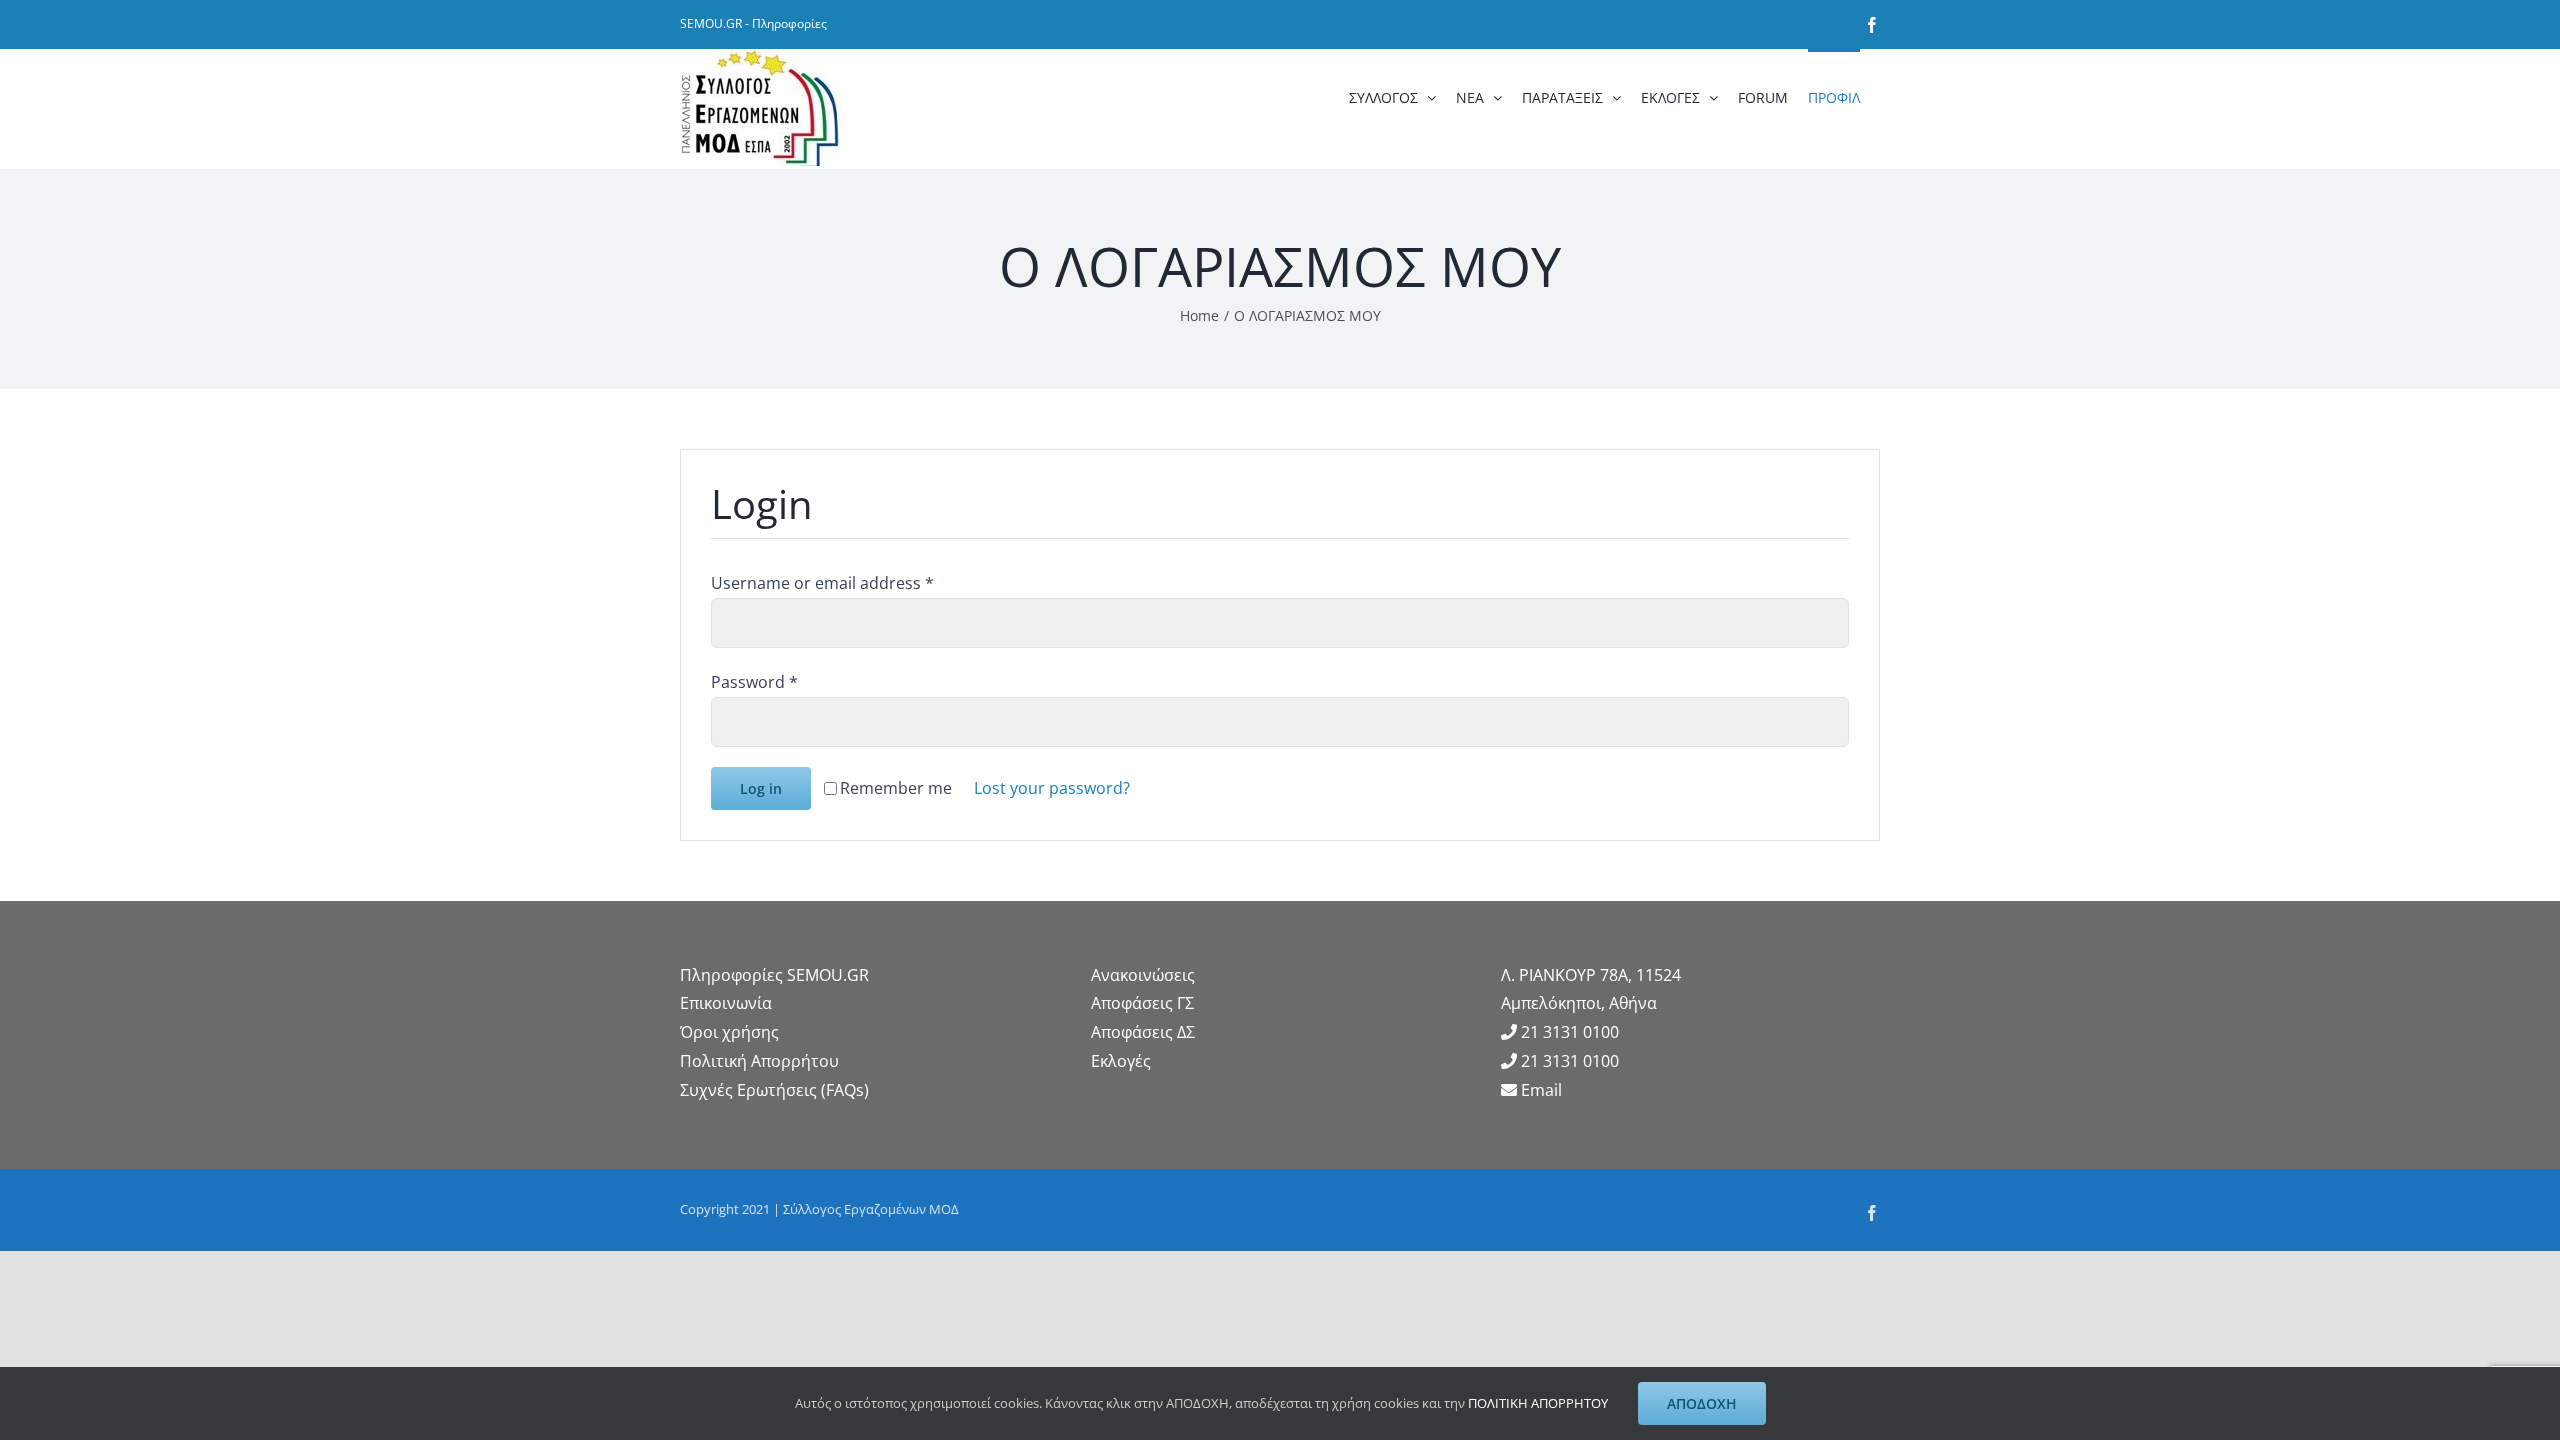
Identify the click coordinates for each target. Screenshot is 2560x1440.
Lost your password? (1052, 788)
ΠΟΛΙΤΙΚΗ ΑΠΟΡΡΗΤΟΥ (1538, 1403)
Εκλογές (1121, 1061)
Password (754, 682)
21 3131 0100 (1570, 1032)
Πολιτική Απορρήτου (759, 1061)
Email (1541, 1090)
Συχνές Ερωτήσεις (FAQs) (774, 1090)
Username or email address (822, 583)
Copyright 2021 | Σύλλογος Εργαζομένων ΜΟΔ (819, 1209)
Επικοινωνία (726, 1003)
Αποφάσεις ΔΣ (1143, 1032)
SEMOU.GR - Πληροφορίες (753, 23)
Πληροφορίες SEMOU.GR (774, 975)
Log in (761, 788)
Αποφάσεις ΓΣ (1142, 1003)
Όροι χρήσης (729, 1032)
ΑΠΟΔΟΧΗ (1702, 1403)
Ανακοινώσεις (1143, 975)
